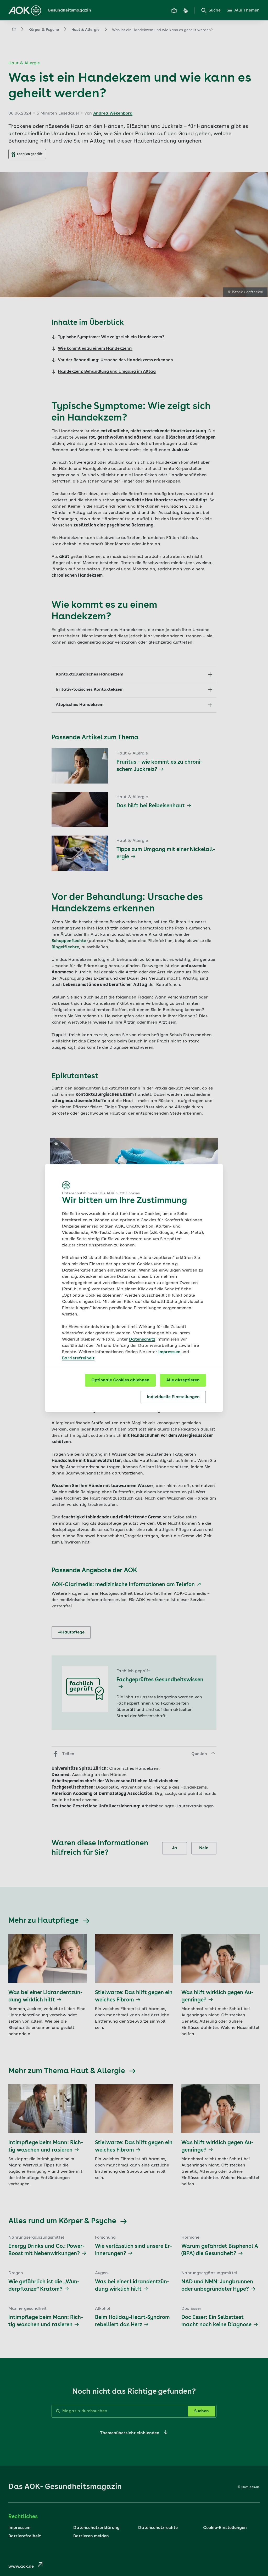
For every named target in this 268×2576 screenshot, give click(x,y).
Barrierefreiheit (78, 1358)
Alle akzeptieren (183, 1380)
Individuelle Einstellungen (173, 1397)
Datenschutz (142, 1340)
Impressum (170, 1352)
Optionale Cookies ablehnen (120, 1380)
